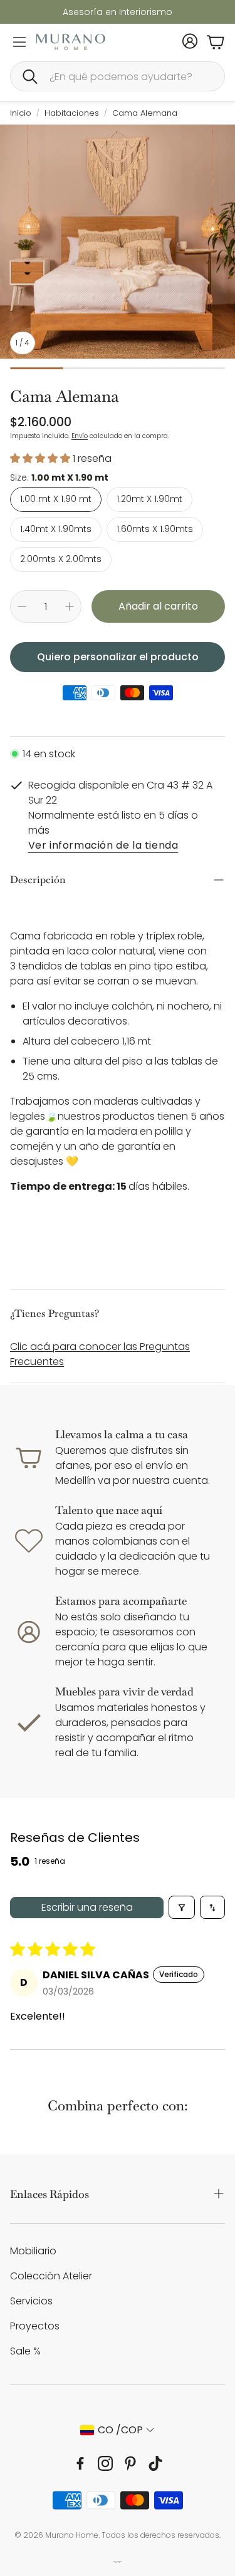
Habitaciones (72, 113)
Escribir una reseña (87, 1907)
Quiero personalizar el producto (118, 657)
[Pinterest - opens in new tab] (130, 2463)
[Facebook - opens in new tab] (80, 2463)
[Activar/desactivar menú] (19, 42)
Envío (80, 436)
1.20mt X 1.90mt (149, 499)
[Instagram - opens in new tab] (105, 2463)
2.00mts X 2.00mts (61, 559)
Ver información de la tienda (103, 846)
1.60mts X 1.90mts (155, 529)
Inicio (21, 113)
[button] (118, 76)
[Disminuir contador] (22, 606)
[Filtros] (182, 1907)
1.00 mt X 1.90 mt (56, 499)
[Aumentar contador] (70, 606)
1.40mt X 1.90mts (56, 529)
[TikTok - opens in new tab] (155, 2463)
